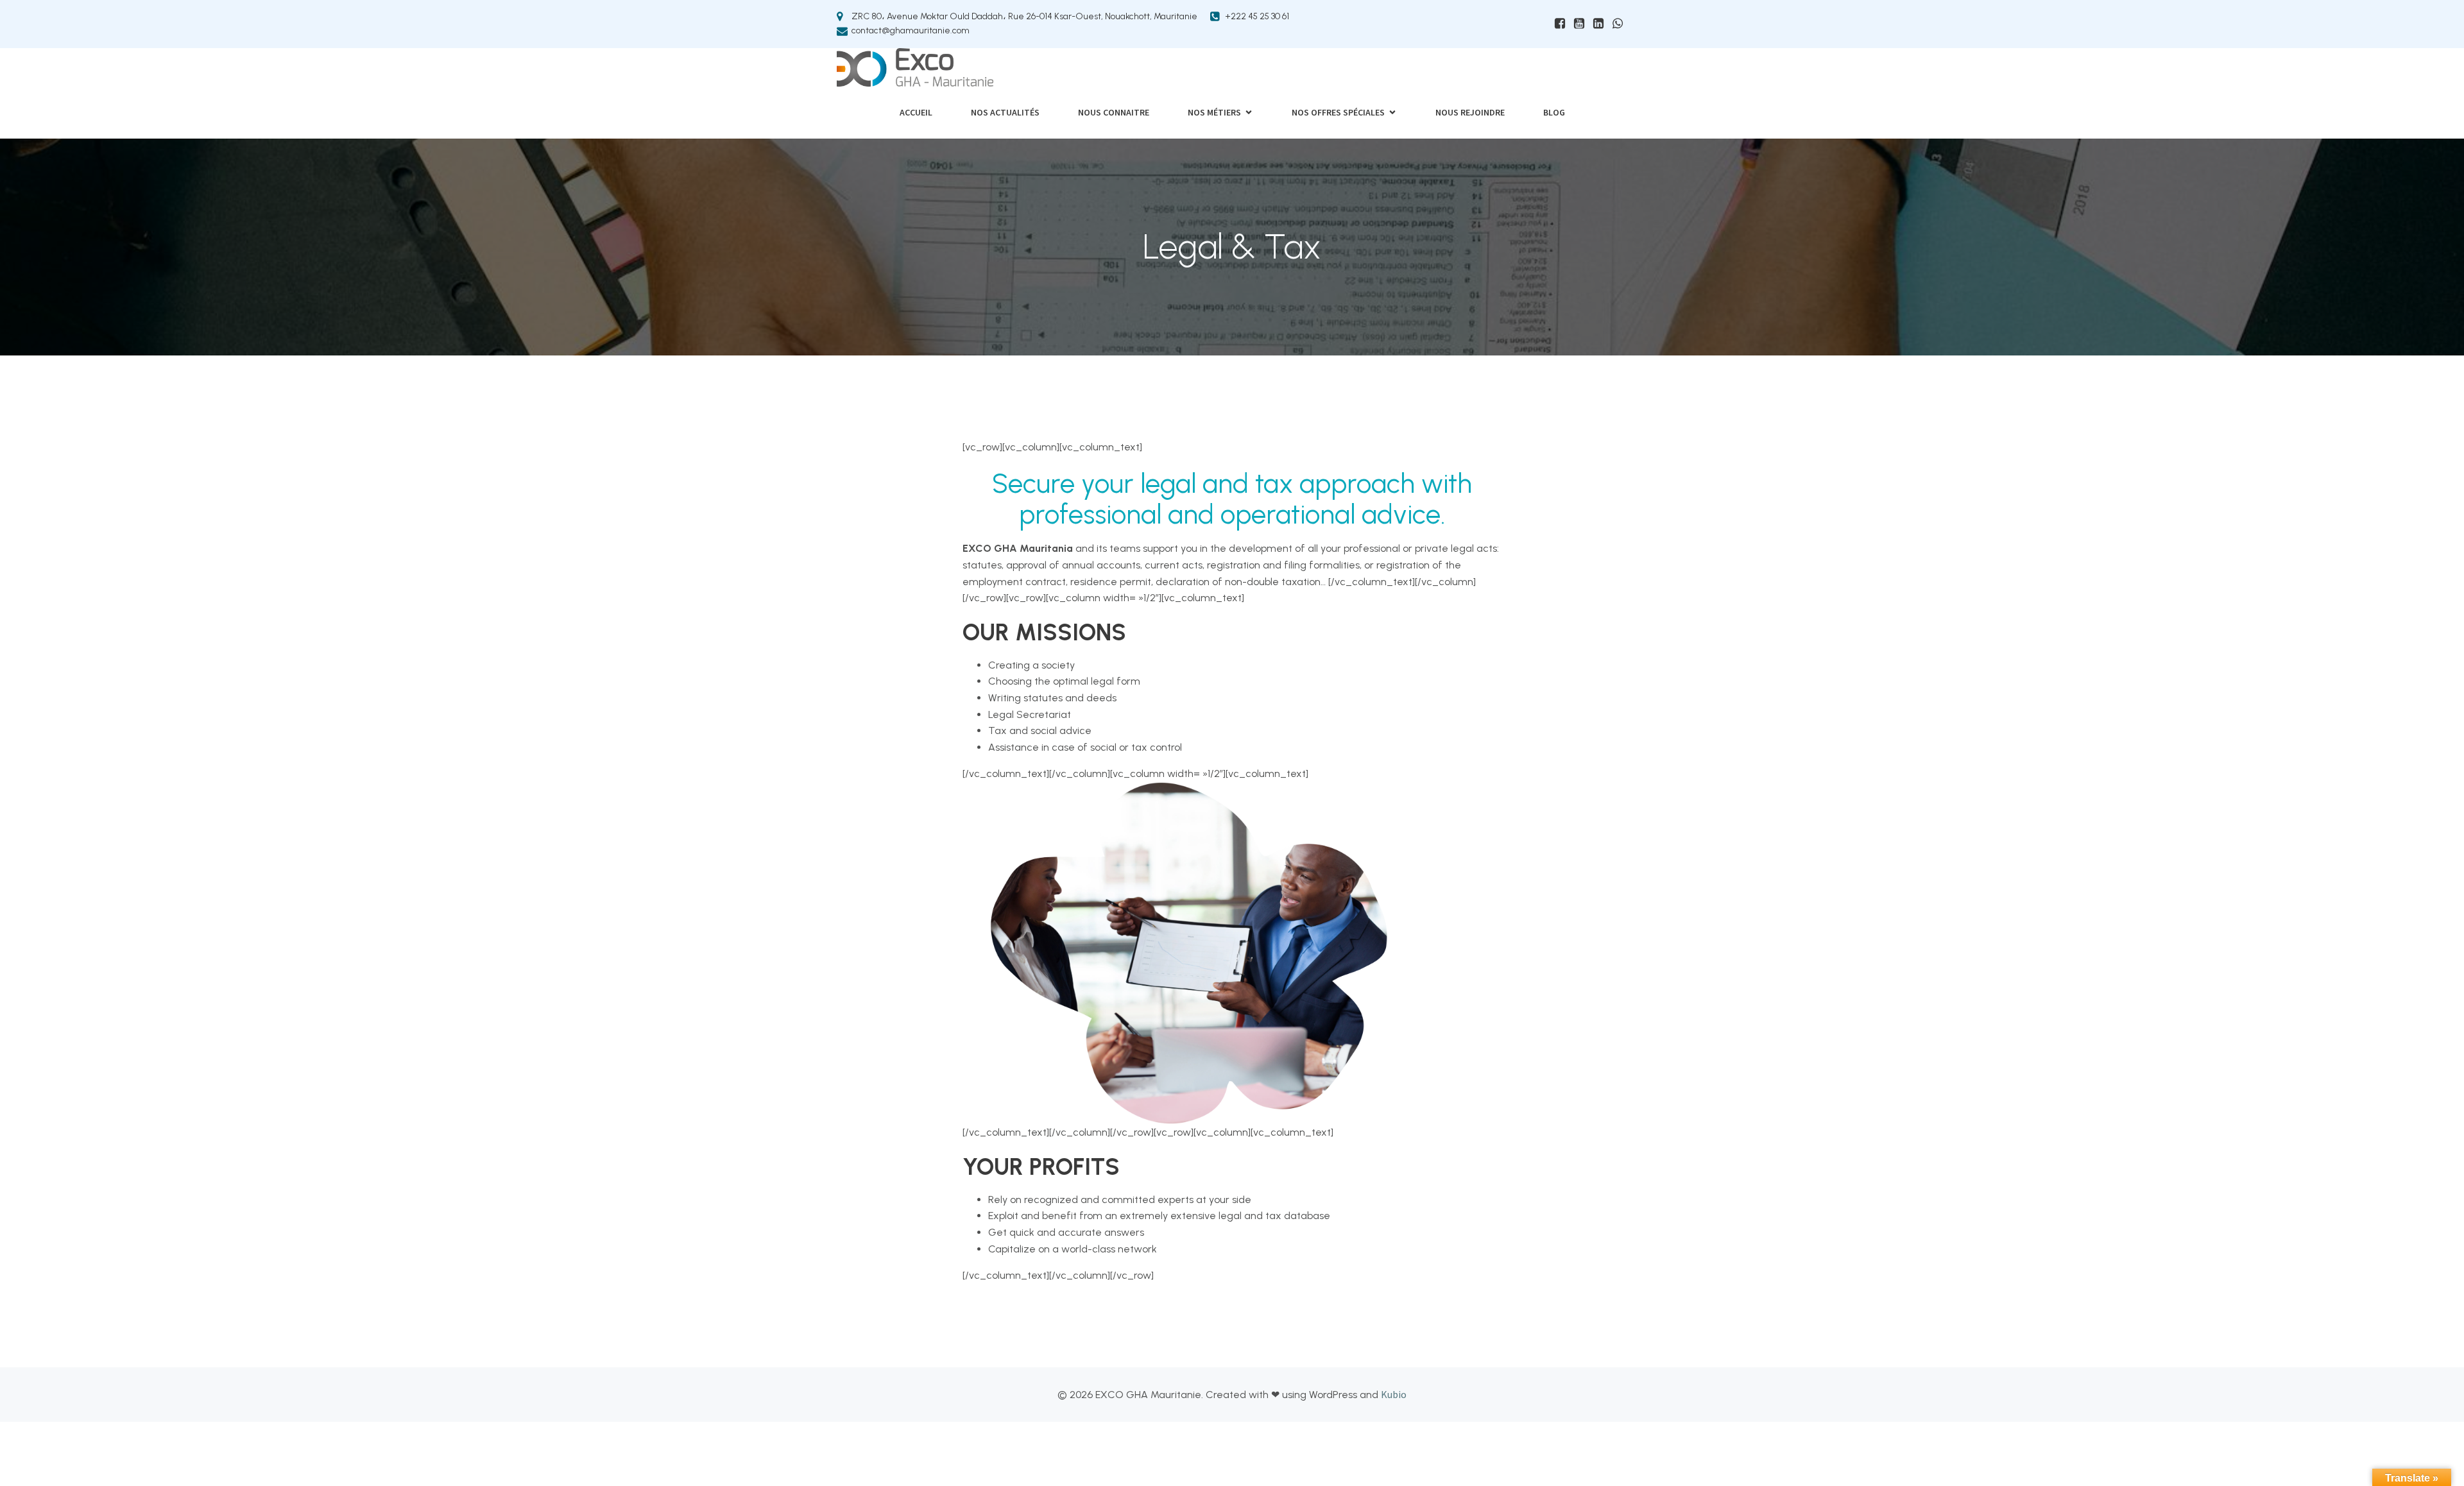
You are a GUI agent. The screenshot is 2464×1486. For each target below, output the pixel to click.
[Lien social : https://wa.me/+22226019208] (1618, 24)
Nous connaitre (1114, 112)
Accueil (916, 112)
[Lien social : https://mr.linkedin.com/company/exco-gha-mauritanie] (1598, 24)
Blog (1554, 112)
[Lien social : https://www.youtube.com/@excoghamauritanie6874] (1579, 24)
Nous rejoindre (1470, 112)
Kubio (1394, 1394)
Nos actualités (1005, 112)
